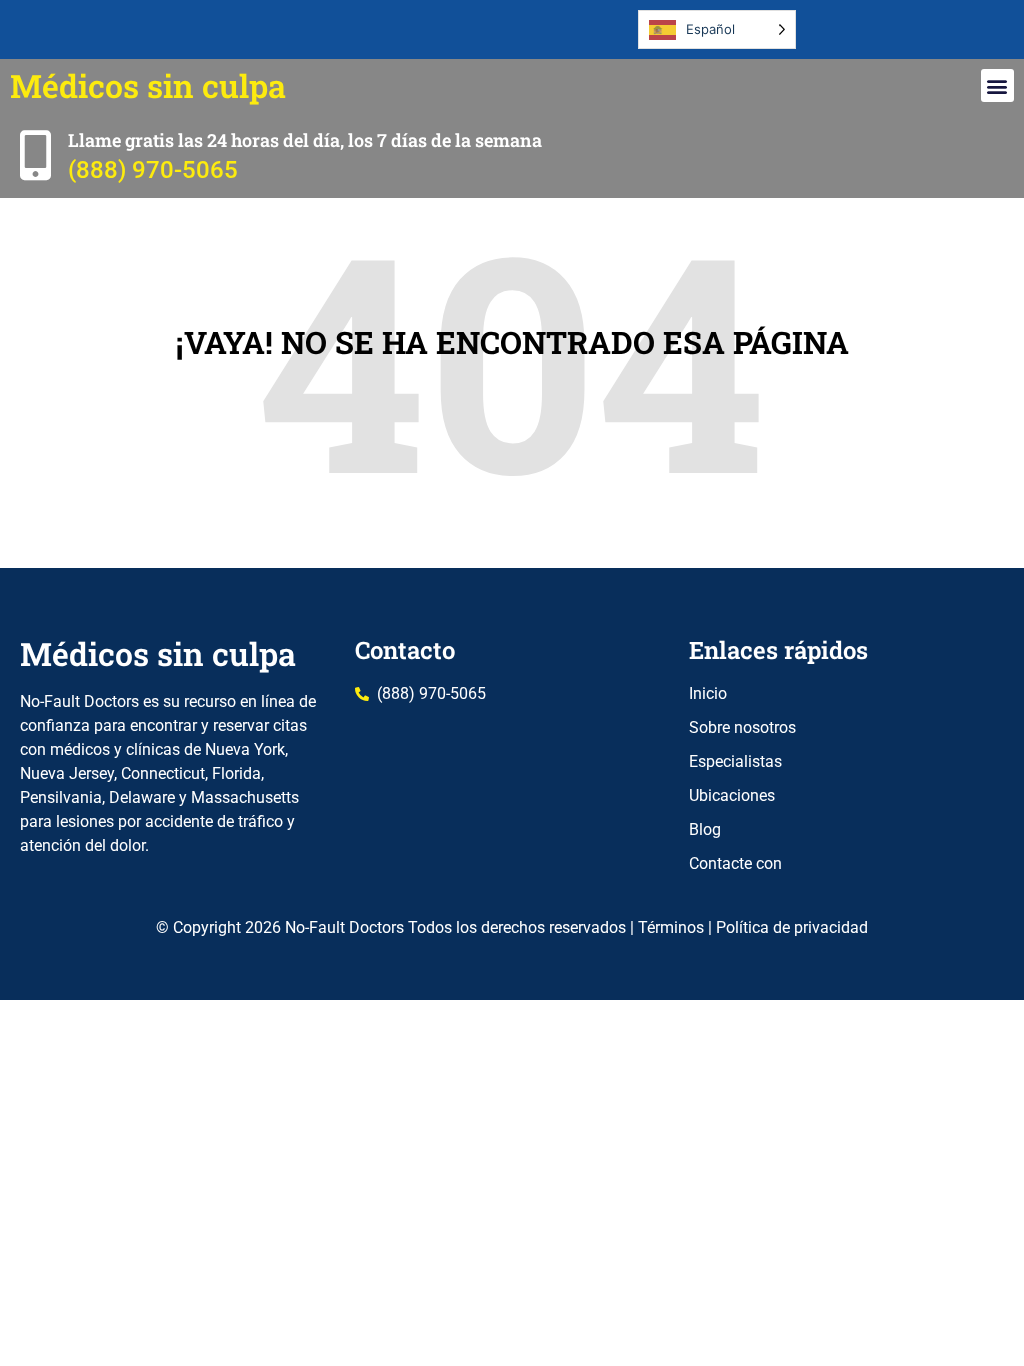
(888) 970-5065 (153, 170)
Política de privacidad (792, 927)
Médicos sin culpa (148, 85)
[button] (997, 85)
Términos (671, 927)
